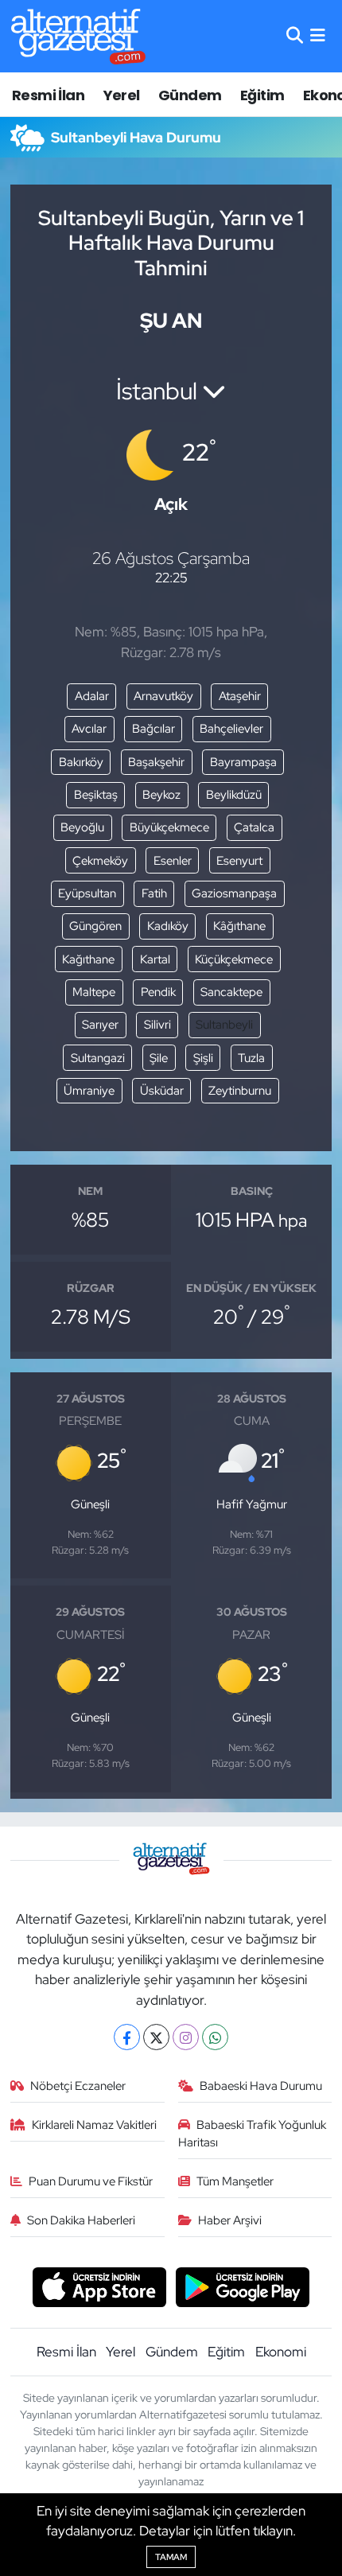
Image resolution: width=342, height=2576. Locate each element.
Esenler (173, 861)
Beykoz (161, 795)
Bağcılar (154, 729)
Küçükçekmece (234, 959)
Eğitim (262, 95)
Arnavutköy (163, 696)
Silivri (157, 1025)
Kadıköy (168, 926)
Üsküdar (162, 1091)
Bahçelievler (231, 729)
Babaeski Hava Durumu (261, 2086)
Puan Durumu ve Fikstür (91, 2181)
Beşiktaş (96, 795)
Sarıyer (100, 1025)
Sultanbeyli (224, 1025)
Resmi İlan (48, 95)
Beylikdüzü (234, 795)
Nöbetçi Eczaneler (78, 2086)
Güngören (95, 926)
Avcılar (89, 729)
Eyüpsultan (87, 893)
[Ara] (295, 36)
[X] (156, 2037)
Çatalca (254, 827)
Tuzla (251, 1058)
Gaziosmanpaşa (234, 893)
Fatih (154, 893)
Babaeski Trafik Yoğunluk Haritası (253, 2134)
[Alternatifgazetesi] (78, 36)
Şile (159, 1058)
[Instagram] (186, 2037)
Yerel (122, 95)
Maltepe (94, 992)
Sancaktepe (231, 992)
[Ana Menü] (318, 36)
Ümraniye (89, 1091)
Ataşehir (240, 696)
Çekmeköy (100, 861)
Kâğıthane (239, 926)
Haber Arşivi (230, 2220)
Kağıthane (88, 959)
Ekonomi (281, 2352)
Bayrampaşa (243, 762)
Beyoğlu (82, 827)
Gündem (190, 95)
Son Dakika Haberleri (81, 2220)
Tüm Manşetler (235, 2181)
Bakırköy (81, 762)
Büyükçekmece (169, 827)
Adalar (92, 696)
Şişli (203, 1058)
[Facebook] (127, 2037)
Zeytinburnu (240, 1091)
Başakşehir (156, 762)
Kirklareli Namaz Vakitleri (94, 2125)
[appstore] (99, 2289)
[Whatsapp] (215, 2037)
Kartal (155, 959)
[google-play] (243, 2289)
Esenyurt (239, 861)
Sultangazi (98, 1058)
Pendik (158, 992)
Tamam (171, 2557)
